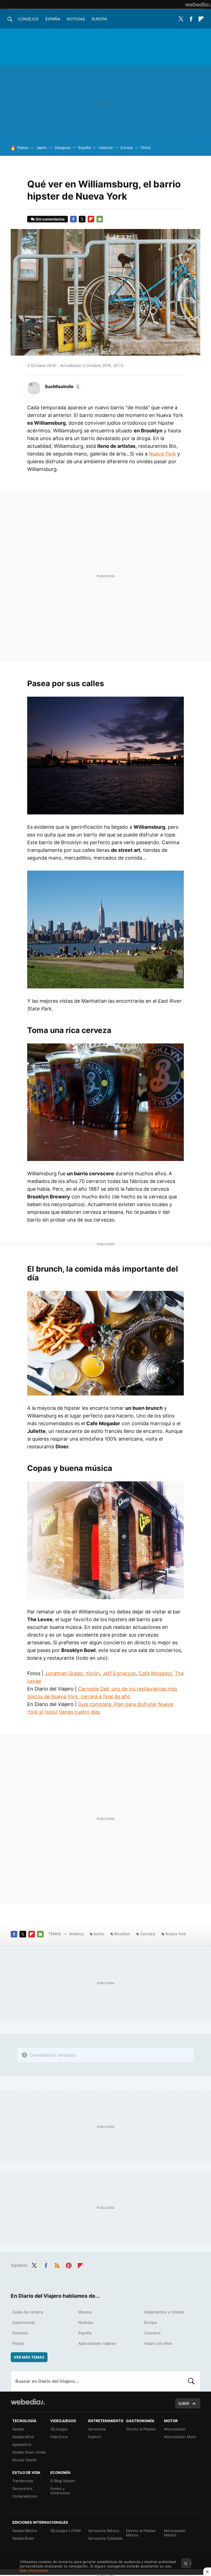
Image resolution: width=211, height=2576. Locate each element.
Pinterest (69, 2265)
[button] (62, 386)
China (145, 148)
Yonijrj (93, 1673)
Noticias (76, 19)
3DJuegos (59, 2429)
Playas (18, 2343)
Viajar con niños (158, 2343)
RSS (57, 2265)
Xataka (18, 2429)
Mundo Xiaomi (24, 2460)
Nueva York (162, 454)
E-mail (100, 219)
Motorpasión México (175, 2533)
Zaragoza (63, 148)
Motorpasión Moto (180, 2437)
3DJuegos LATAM (66, 2531)
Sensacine (97, 2429)
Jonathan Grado (64, 1673)
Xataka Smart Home (29, 2452)
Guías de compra (28, 2312)
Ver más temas (29, 2357)
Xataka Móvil (23, 2437)
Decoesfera (22, 2488)
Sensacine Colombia (105, 2538)
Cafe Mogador (155, 1673)
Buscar (191, 2381)
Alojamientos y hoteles (164, 2312)
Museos (85, 2312)
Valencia (106, 148)
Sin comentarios (50, 219)
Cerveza (148, 1934)
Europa (99, 19)
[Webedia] (198, 4)
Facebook (191, 19)
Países (23, 148)
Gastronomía (24, 2322)
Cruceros (152, 2333)
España (53, 19)
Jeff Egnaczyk (119, 1673)
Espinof (95, 2437)
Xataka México (25, 2531)
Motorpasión (175, 2429)
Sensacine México (104, 2531)
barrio (99, 1934)
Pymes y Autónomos (60, 2491)
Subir (184, 2403)
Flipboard (201, 19)
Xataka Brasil (23, 2538)
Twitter (181, 19)
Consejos (28, 19)
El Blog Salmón (63, 2481)
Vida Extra (59, 2437)
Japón (41, 148)
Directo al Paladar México (141, 2533)
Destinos (20, 2333)
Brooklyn (122, 1934)
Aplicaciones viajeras (97, 2343)
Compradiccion (25, 2496)
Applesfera (22, 2444)
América (77, 1934)
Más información (34, 2570)
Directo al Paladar (141, 2429)
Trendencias (23, 2481)
